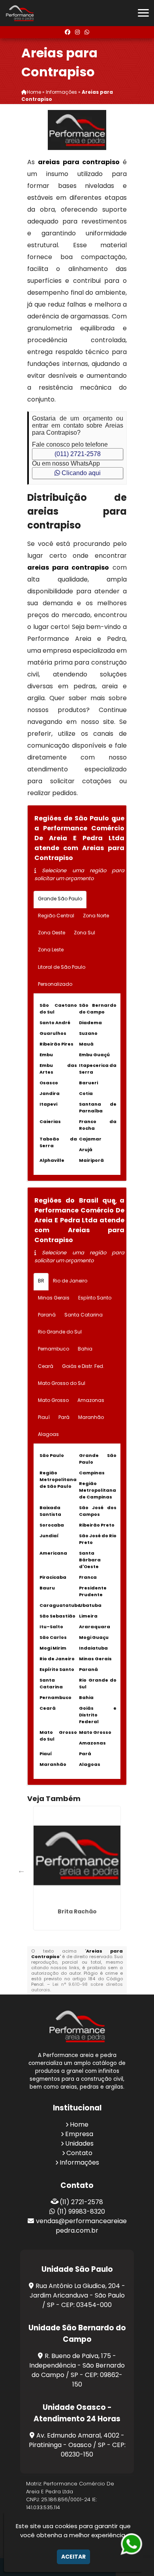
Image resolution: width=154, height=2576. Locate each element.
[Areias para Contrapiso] (77, 130)
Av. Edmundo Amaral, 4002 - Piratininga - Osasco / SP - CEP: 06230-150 (77, 2445)
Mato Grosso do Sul (62, 1383)
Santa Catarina (84, 1315)
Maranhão (91, 1417)
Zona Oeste (52, 933)
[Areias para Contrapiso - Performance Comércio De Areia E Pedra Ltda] (20, 13)
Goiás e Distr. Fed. (83, 1366)
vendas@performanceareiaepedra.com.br (81, 2226)
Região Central (56, 916)
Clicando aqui (80, 473)
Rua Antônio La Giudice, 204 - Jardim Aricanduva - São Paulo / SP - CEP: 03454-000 (78, 2295)
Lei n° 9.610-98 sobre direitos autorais (77, 1987)
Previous (21, 1870)
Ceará (46, 1366)
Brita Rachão (77, 1911)
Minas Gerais (54, 1298)
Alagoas (48, 1434)
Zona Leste (51, 950)
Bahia (85, 1349)
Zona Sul (85, 933)
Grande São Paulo (60, 899)
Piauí (44, 1417)
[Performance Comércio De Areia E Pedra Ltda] (77, 2026)
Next (114, 1870)
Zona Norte (96, 916)
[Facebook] (68, 32)
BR (41, 1281)
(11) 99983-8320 (81, 2211)
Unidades (79, 2143)
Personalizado (55, 984)
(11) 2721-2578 (81, 2202)
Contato (79, 2153)
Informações (79, 2162)
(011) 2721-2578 (78, 454)
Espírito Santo (95, 1298)
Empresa (79, 2134)
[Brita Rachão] (77, 1856)
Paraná (47, 1315)
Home (79, 2124)
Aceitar (73, 2557)
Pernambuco (54, 1349)
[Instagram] (77, 32)
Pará (64, 1417)
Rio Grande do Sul (60, 1332)
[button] (143, 13)
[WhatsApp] (87, 32)
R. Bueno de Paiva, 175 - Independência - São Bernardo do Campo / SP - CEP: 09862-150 (77, 2370)
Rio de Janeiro (70, 1281)
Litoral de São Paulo (62, 967)
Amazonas (91, 1400)
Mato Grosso (53, 1400)
